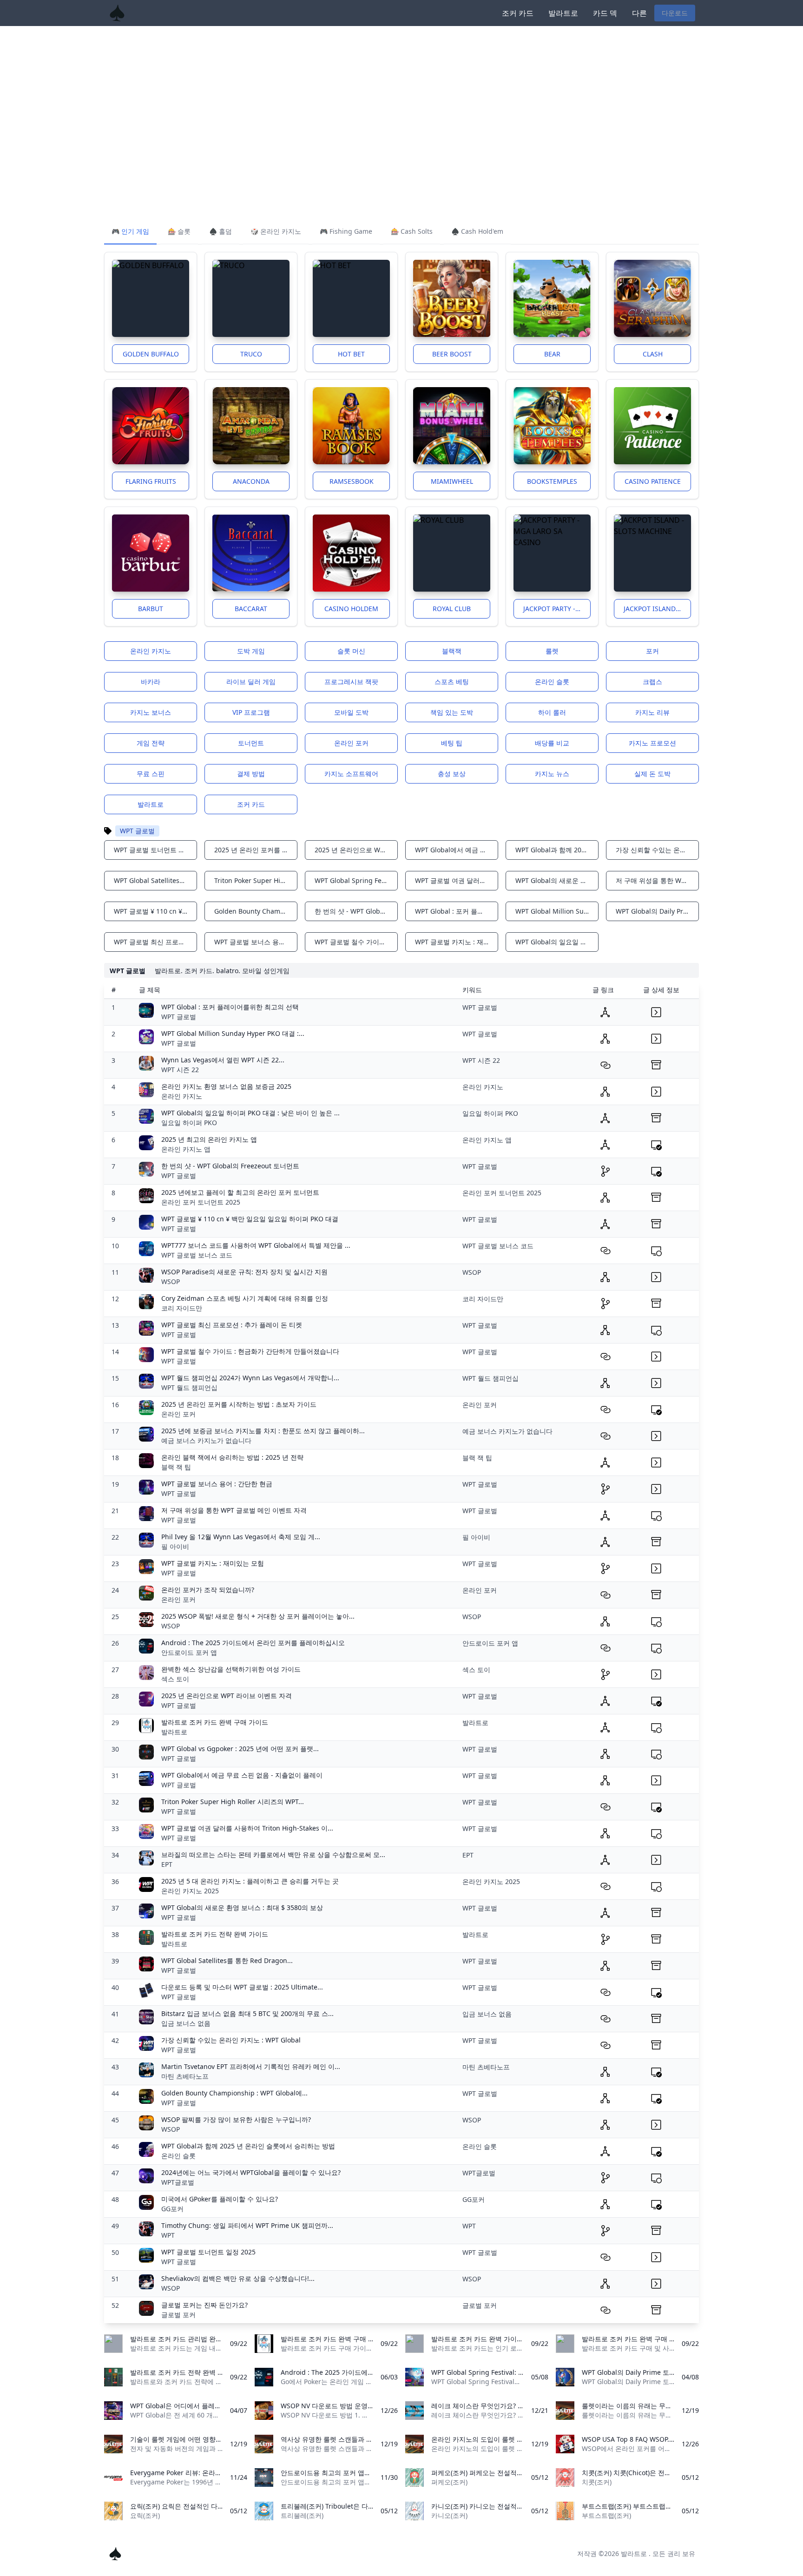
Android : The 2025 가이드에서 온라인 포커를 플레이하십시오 (253, 1643)
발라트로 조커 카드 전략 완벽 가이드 (215, 1934)
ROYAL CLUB (452, 609)
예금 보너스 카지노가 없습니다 (206, 1440)
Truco (251, 354)
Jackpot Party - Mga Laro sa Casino (557, 609)
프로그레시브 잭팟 (351, 682)
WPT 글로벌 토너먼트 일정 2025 (208, 2252)
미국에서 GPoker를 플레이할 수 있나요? (220, 2199)
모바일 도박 (351, 712)
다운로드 (675, 13)
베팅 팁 (452, 743)
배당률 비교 (552, 743)
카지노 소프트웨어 (351, 774)
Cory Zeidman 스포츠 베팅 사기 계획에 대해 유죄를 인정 (245, 1298)
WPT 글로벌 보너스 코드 (197, 1255)
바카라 (151, 682)
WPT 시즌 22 (180, 1070)
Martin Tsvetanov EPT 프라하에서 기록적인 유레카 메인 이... (251, 2066)
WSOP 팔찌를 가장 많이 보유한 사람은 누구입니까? (236, 2119)
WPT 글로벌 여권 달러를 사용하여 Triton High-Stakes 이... (247, 1828)
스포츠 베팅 (452, 682)
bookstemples (552, 481)
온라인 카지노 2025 (190, 1891)
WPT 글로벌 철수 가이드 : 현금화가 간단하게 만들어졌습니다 (250, 1351)
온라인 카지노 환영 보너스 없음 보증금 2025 (226, 1086)
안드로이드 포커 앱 (189, 1652)
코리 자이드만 (182, 1308)
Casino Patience (653, 481)
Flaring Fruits (151, 481)
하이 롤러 (552, 712)
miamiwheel (452, 481)
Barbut (151, 609)
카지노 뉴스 (552, 774)
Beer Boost (452, 354)
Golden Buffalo (151, 354)
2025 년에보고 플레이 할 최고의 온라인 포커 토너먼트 (240, 1192)
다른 (639, 13)
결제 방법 (251, 774)
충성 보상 (452, 774)
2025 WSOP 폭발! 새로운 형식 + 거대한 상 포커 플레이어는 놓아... (258, 1616)
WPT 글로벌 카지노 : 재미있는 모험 (213, 1563)
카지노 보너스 (151, 712)
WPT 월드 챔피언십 (189, 1387)
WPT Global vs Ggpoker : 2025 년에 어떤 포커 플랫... (240, 1749)
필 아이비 (175, 1546)
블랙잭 (452, 651)
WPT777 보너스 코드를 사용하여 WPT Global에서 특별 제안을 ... (256, 1245)
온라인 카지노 (151, 651)
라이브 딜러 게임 (251, 682)
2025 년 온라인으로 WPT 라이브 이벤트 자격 (227, 1696)
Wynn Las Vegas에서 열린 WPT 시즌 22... (223, 1060)
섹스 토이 (175, 1679)
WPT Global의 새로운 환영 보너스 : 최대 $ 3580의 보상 (242, 1907)
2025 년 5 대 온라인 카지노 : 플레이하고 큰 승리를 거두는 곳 (250, 1881)
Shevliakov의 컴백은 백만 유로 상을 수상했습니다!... (238, 2278)
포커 (652, 651)
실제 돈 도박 (652, 774)
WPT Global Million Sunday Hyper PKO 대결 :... (233, 1033)
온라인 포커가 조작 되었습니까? (208, 1590)
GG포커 (172, 2209)
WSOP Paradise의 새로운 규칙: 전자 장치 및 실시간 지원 (244, 1272)
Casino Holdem (351, 609)
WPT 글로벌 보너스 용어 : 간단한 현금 (217, 1484)
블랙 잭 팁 (176, 1467)
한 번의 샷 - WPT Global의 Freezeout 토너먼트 (230, 1166)
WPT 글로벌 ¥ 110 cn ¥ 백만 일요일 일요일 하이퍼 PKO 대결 (250, 1219)
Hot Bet (351, 354)
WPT (168, 2235)
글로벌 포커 (178, 2315)
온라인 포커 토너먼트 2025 (201, 1202)
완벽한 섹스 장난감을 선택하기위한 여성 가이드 (231, 1669)
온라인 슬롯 (552, 682)
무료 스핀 (151, 774)
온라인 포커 (351, 743)
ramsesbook (352, 481)
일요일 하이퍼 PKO (189, 1123)
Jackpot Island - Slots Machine (657, 609)
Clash (653, 354)
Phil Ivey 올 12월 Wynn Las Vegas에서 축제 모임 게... (241, 1537)
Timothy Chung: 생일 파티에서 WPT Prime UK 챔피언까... (247, 2225)
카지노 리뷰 (652, 712)
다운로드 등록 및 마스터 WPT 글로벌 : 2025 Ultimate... (242, 1987)
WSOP (171, 1281)
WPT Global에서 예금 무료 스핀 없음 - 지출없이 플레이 (242, 1775)
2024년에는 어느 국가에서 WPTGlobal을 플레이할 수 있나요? (251, 2172)
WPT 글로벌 (179, 1017)
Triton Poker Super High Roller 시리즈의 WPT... (233, 1802)
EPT (167, 1864)
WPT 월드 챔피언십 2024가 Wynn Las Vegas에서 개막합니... (250, 1378)
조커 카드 (518, 13)
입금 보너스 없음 (186, 2023)
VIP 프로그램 (251, 712)
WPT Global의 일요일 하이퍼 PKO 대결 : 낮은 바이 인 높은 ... (250, 1113)
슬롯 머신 (351, 651)
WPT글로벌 (178, 2182)
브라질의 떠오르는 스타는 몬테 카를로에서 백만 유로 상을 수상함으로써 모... (273, 1855)
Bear (552, 354)
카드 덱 (605, 13)
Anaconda (251, 481)
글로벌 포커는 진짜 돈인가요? (204, 2305)
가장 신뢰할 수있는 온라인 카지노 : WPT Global (231, 2040)
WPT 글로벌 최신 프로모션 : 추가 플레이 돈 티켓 (232, 1325)
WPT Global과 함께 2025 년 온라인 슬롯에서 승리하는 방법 (248, 2146)
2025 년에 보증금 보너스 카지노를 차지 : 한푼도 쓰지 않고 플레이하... (263, 1431)
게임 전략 (151, 743)
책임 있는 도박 (452, 712)
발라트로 (563, 13)
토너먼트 (251, 743)
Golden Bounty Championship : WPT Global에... (234, 2093)
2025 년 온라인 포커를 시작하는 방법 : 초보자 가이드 (239, 1404)
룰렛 (552, 651)
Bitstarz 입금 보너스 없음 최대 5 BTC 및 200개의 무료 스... (247, 2013)
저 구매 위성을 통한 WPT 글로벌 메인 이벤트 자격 (234, 1510)
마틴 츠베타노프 (185, 2076)
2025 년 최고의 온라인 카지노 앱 (209, 1139)
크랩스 (652, 682)
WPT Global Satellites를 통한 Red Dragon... (227, 1960)
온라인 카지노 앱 (186, 1149)
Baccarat (251, 609)
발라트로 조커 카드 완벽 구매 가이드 (215, 1722)
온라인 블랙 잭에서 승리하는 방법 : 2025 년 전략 (232, 1457)
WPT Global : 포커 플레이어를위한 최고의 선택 (230, 1007)
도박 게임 (251, 651)
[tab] (130, 232)
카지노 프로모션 (652, 743)
